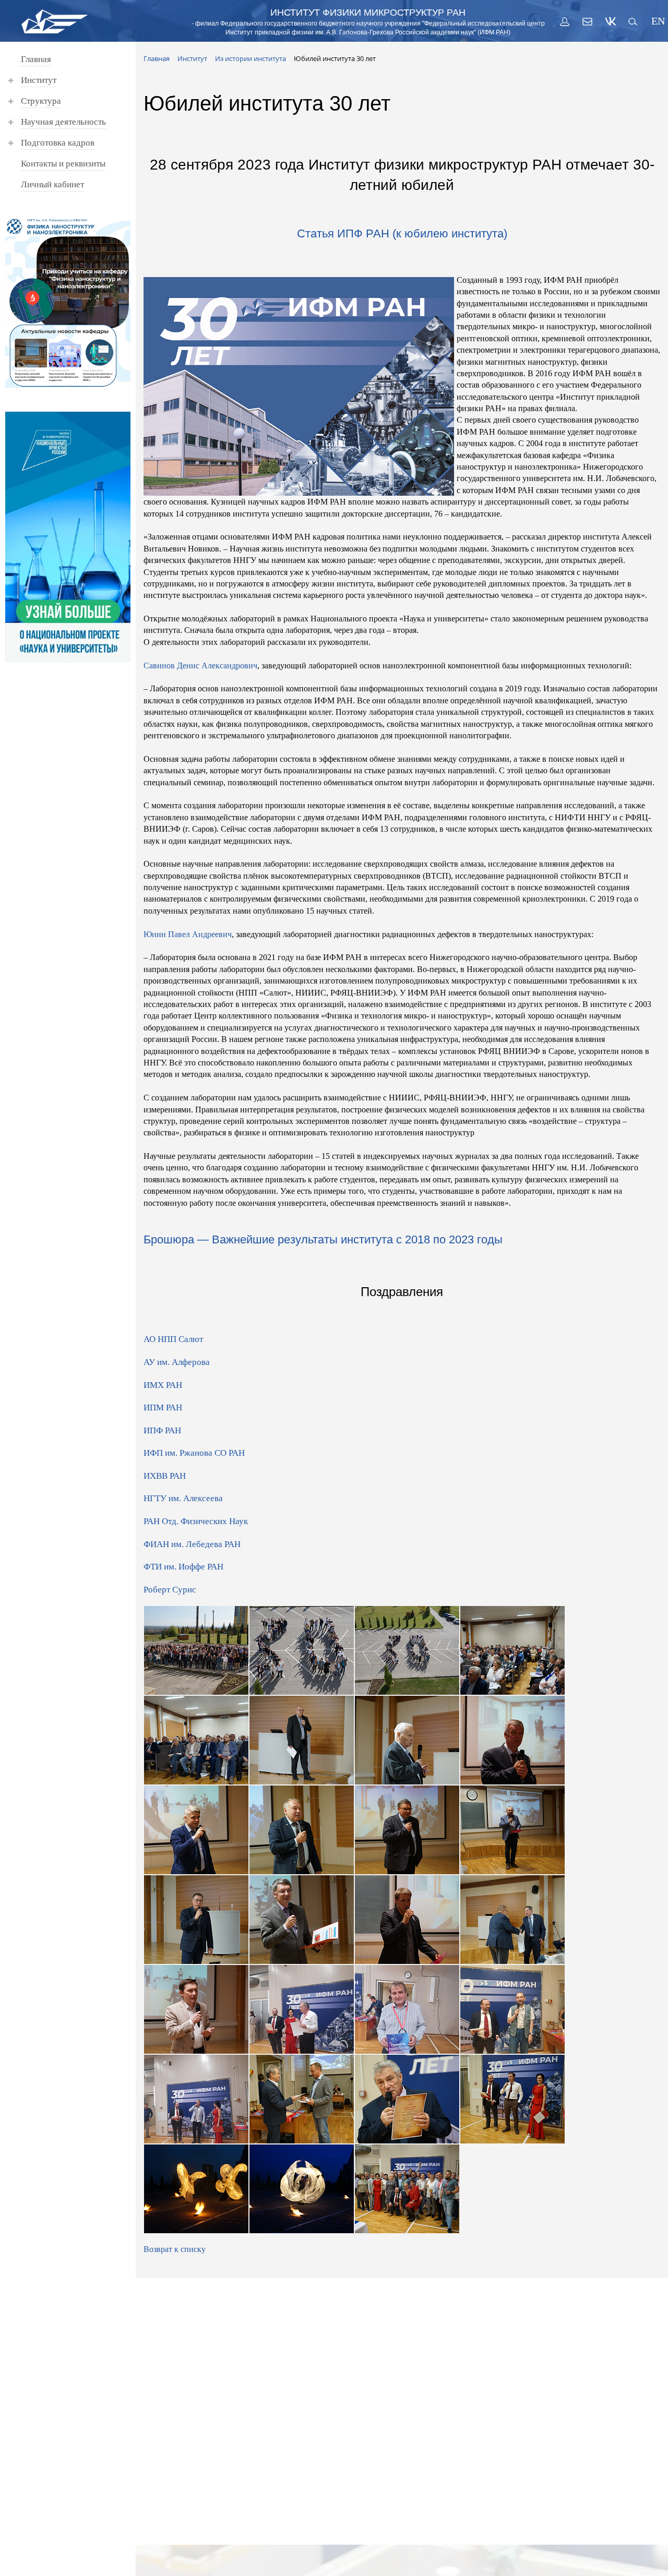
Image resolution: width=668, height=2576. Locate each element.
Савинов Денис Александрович (200, 666)
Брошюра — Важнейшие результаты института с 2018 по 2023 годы (323, 1239)
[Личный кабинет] (565, 21)
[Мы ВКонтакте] (611, 21)
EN (657, 21)
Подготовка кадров (58, 143)
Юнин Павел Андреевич (188, 934)
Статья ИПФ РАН (343, 233)
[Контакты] (588, 21)
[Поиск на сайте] (634, 21)
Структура (41, 101)
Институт (39, 80)
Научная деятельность (63, 122)
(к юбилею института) (450, 233)
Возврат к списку (175, 2249)
